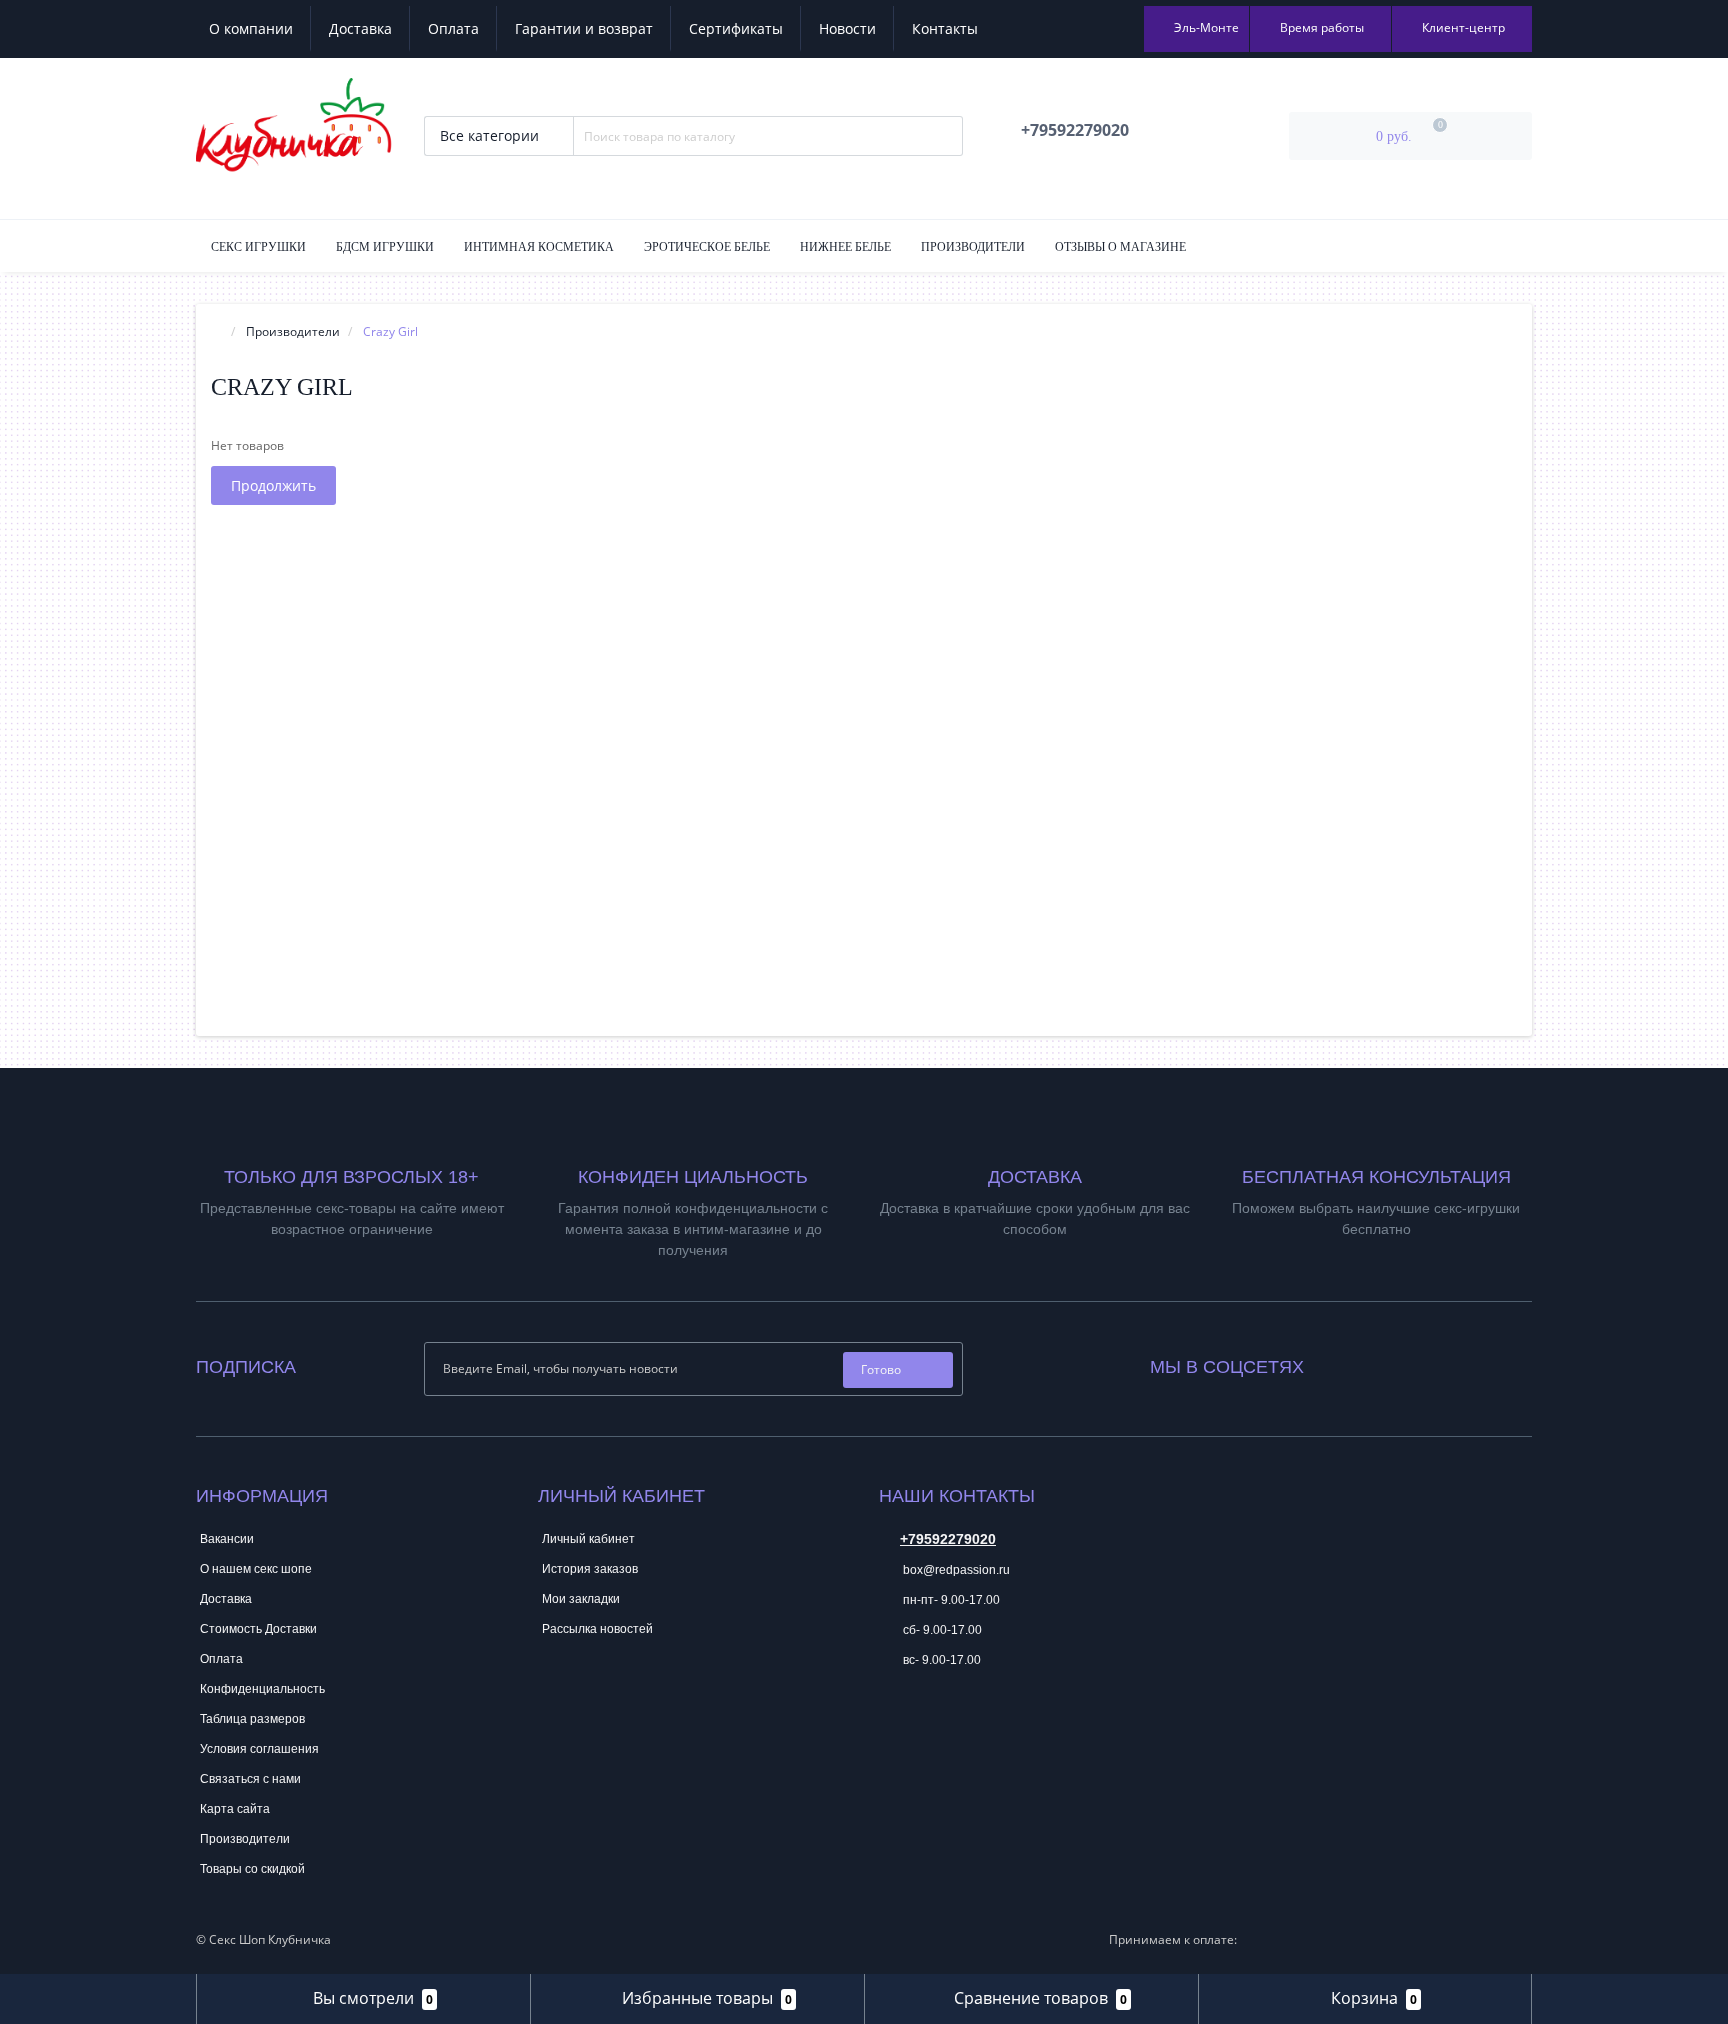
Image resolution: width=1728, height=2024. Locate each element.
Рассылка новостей (597, 1629)
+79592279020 (948, 1539)
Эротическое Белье (707, 247)
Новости (847, 28)
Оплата (453, 28)
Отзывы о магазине (1120, 247)
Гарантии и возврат (584, 28)
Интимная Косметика (539, 247)
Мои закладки (581, 1599)
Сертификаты (736, 28)
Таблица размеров (252, 1719)
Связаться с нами (250, 1779)
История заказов (590, 1569)
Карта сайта (235, 1809)
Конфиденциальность (262, 1689)
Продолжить (273, 485)
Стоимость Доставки (258, 1629)
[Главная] (217, 331)
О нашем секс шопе (256, 1569)
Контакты (945, 28)
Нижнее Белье (845, 247)
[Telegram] (893, 1721)
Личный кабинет (588, 1539)
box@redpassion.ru (955, 1570)
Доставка (360, 28)
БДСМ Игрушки (385, 247)
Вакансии (227, 1539)
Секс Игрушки (258, 247)
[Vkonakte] (1346, 1362)
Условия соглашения (259, 1749)
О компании (251, 28)
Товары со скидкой (252, 1869)
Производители (973, 247)
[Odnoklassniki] (1373, 1362)
